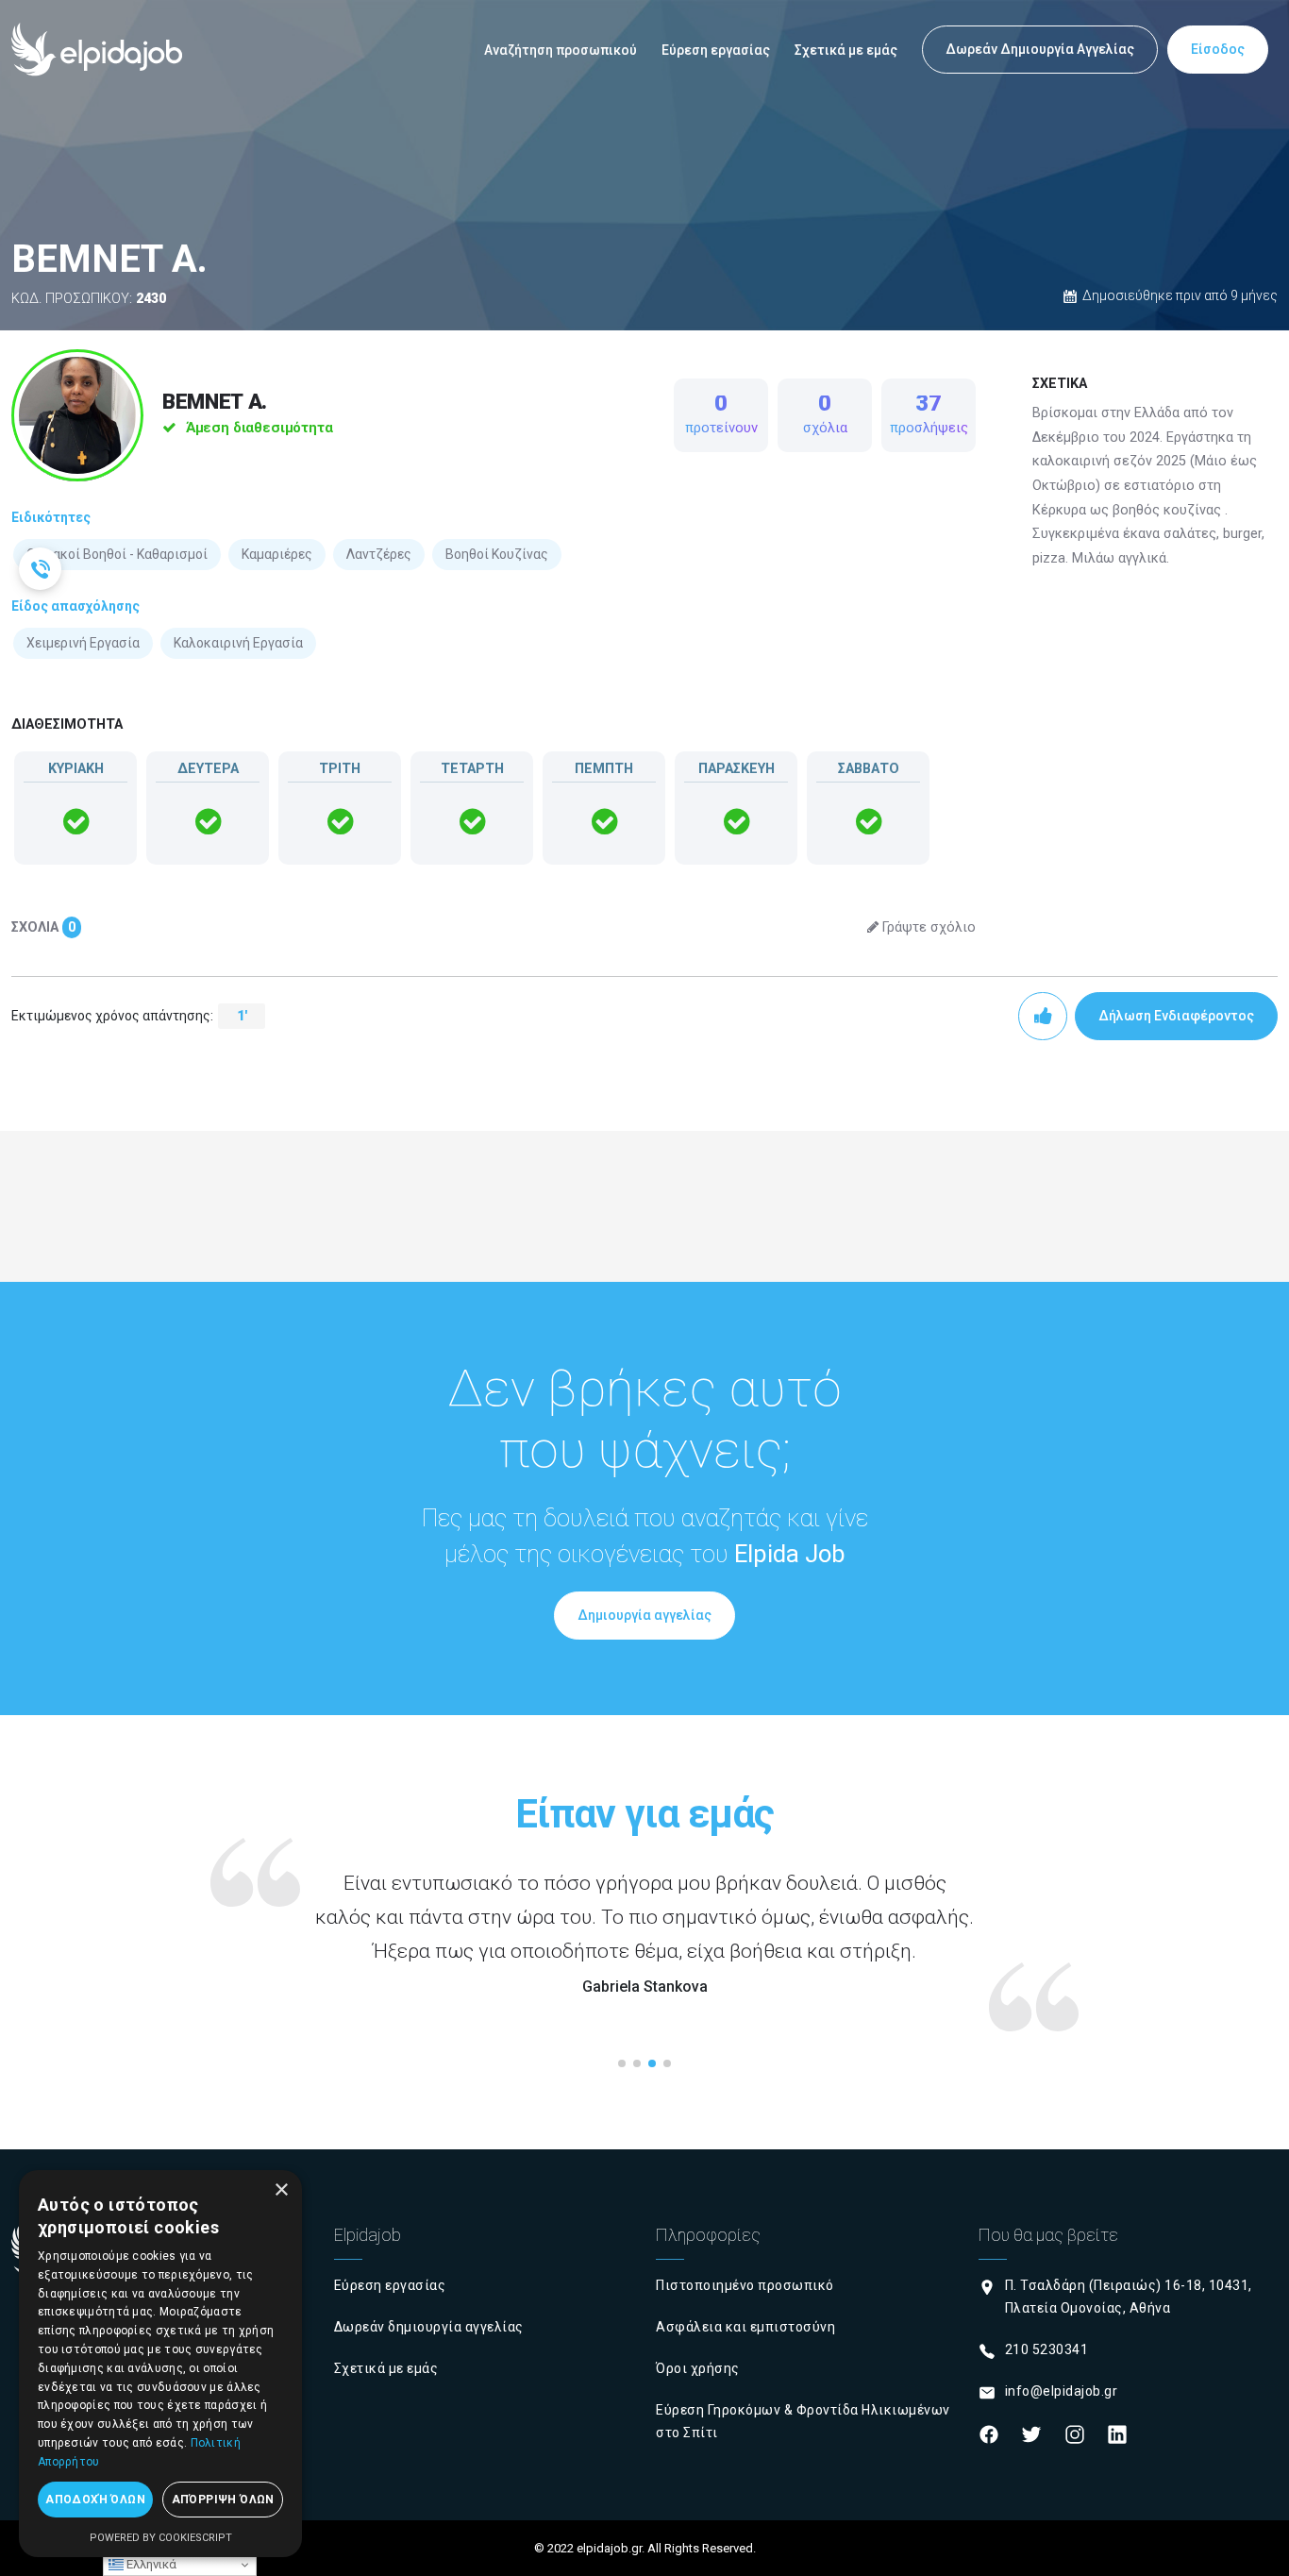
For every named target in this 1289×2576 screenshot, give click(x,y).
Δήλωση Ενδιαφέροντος (1176, 1016)
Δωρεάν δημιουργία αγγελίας (429, 2327)
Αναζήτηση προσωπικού (561, 50)
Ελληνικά (150, 2564)
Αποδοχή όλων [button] (95, 2500)
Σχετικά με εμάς (846, 50)
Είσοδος (1218, 49)
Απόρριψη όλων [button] (223, 2500)
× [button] (281, 2190)
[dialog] (160, 2364)
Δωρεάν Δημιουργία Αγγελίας (1040, 49)
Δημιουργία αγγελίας (644, 1615)
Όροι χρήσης (698, 2368)
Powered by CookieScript (161, 2538)
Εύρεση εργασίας (716, 50)
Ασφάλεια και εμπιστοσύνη (745, 2327)
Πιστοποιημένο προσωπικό (745, 2285)
